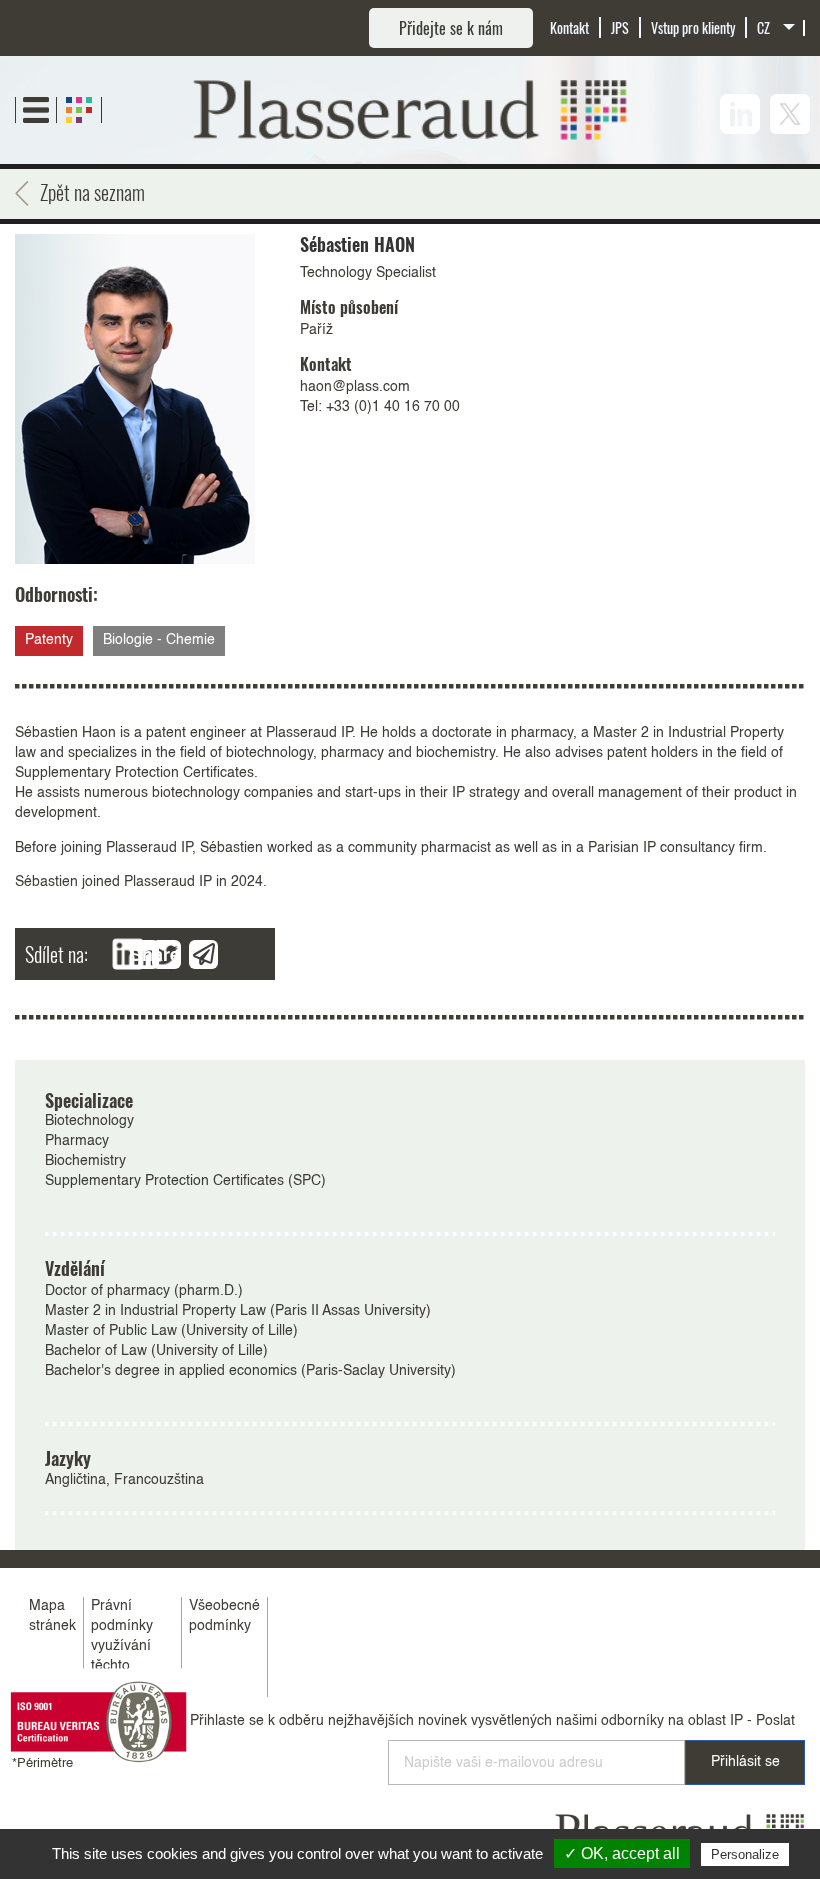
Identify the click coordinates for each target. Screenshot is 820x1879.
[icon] (740, 114)
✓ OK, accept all (622, 1853)
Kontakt (569, 27)
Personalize (745, 1854)
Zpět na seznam (92, 192)
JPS (620, 27)
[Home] (410, 110)
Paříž (316, 330)
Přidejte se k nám (451, 28)
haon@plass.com (355, 387)
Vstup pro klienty (693, 27)
